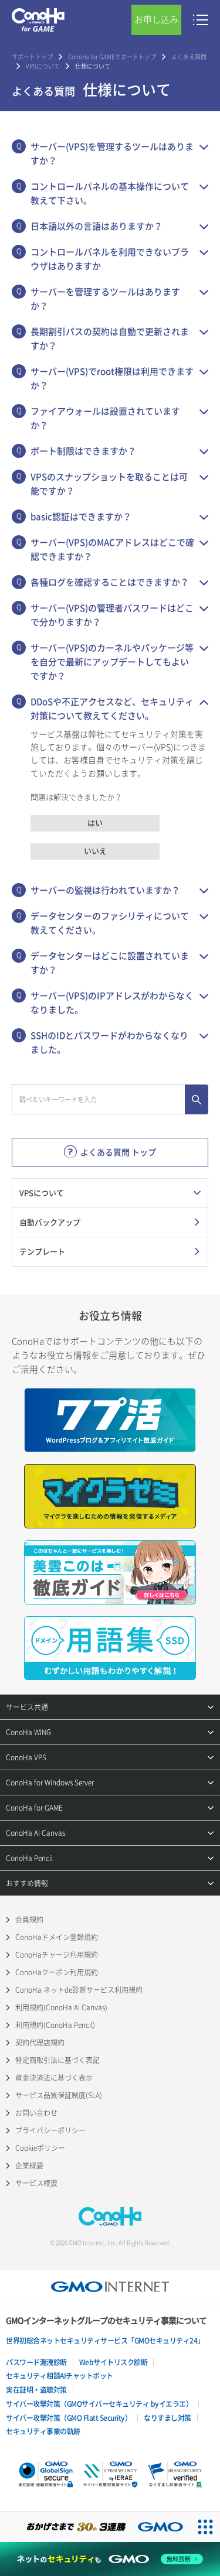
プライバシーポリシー (50, 2130)
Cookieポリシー (40, 2148)
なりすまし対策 (167, 2418)
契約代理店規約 (40, 2043)
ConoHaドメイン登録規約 (57, 1937)
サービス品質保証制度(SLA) (59, 2095)
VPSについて (43, 66)
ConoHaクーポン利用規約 (57, 1972)
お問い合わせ (36, 2113)
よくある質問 (189, 57)
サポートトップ (32, 57)
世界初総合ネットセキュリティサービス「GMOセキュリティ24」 (105, 2341)
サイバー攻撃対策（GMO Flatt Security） (69, 2418)
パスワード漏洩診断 (36, 2362)
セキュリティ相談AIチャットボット (60, 2376)
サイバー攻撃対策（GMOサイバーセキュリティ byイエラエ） (99, 2404)
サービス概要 (36, 2183)
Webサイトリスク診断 (114, 2362)
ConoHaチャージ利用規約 (57, 1955)
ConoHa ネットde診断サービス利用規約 (79, 1990)
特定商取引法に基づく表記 (57, 2060)
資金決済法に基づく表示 (54, 2078)
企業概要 (29, 2166)
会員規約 (29, 1920)
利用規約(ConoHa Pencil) (55, 2025)
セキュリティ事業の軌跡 (43, 2431)
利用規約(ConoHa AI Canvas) (61, 2007)
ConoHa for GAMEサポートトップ (112, 57)
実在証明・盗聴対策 (36, 2390)
